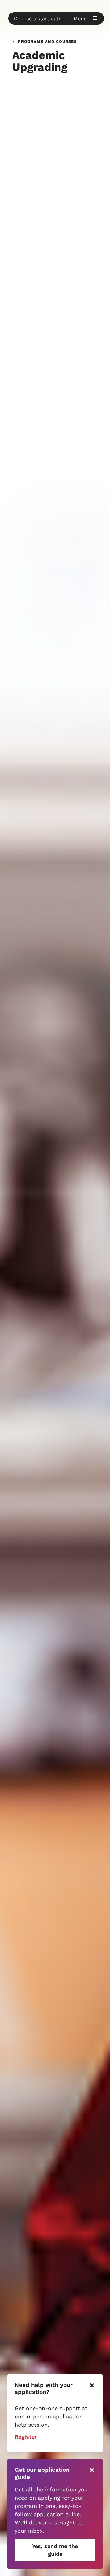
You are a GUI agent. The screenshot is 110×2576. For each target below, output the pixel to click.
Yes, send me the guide (55, 2550)
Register (26, 2437)
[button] (38, 18)
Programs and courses (47, 41)
